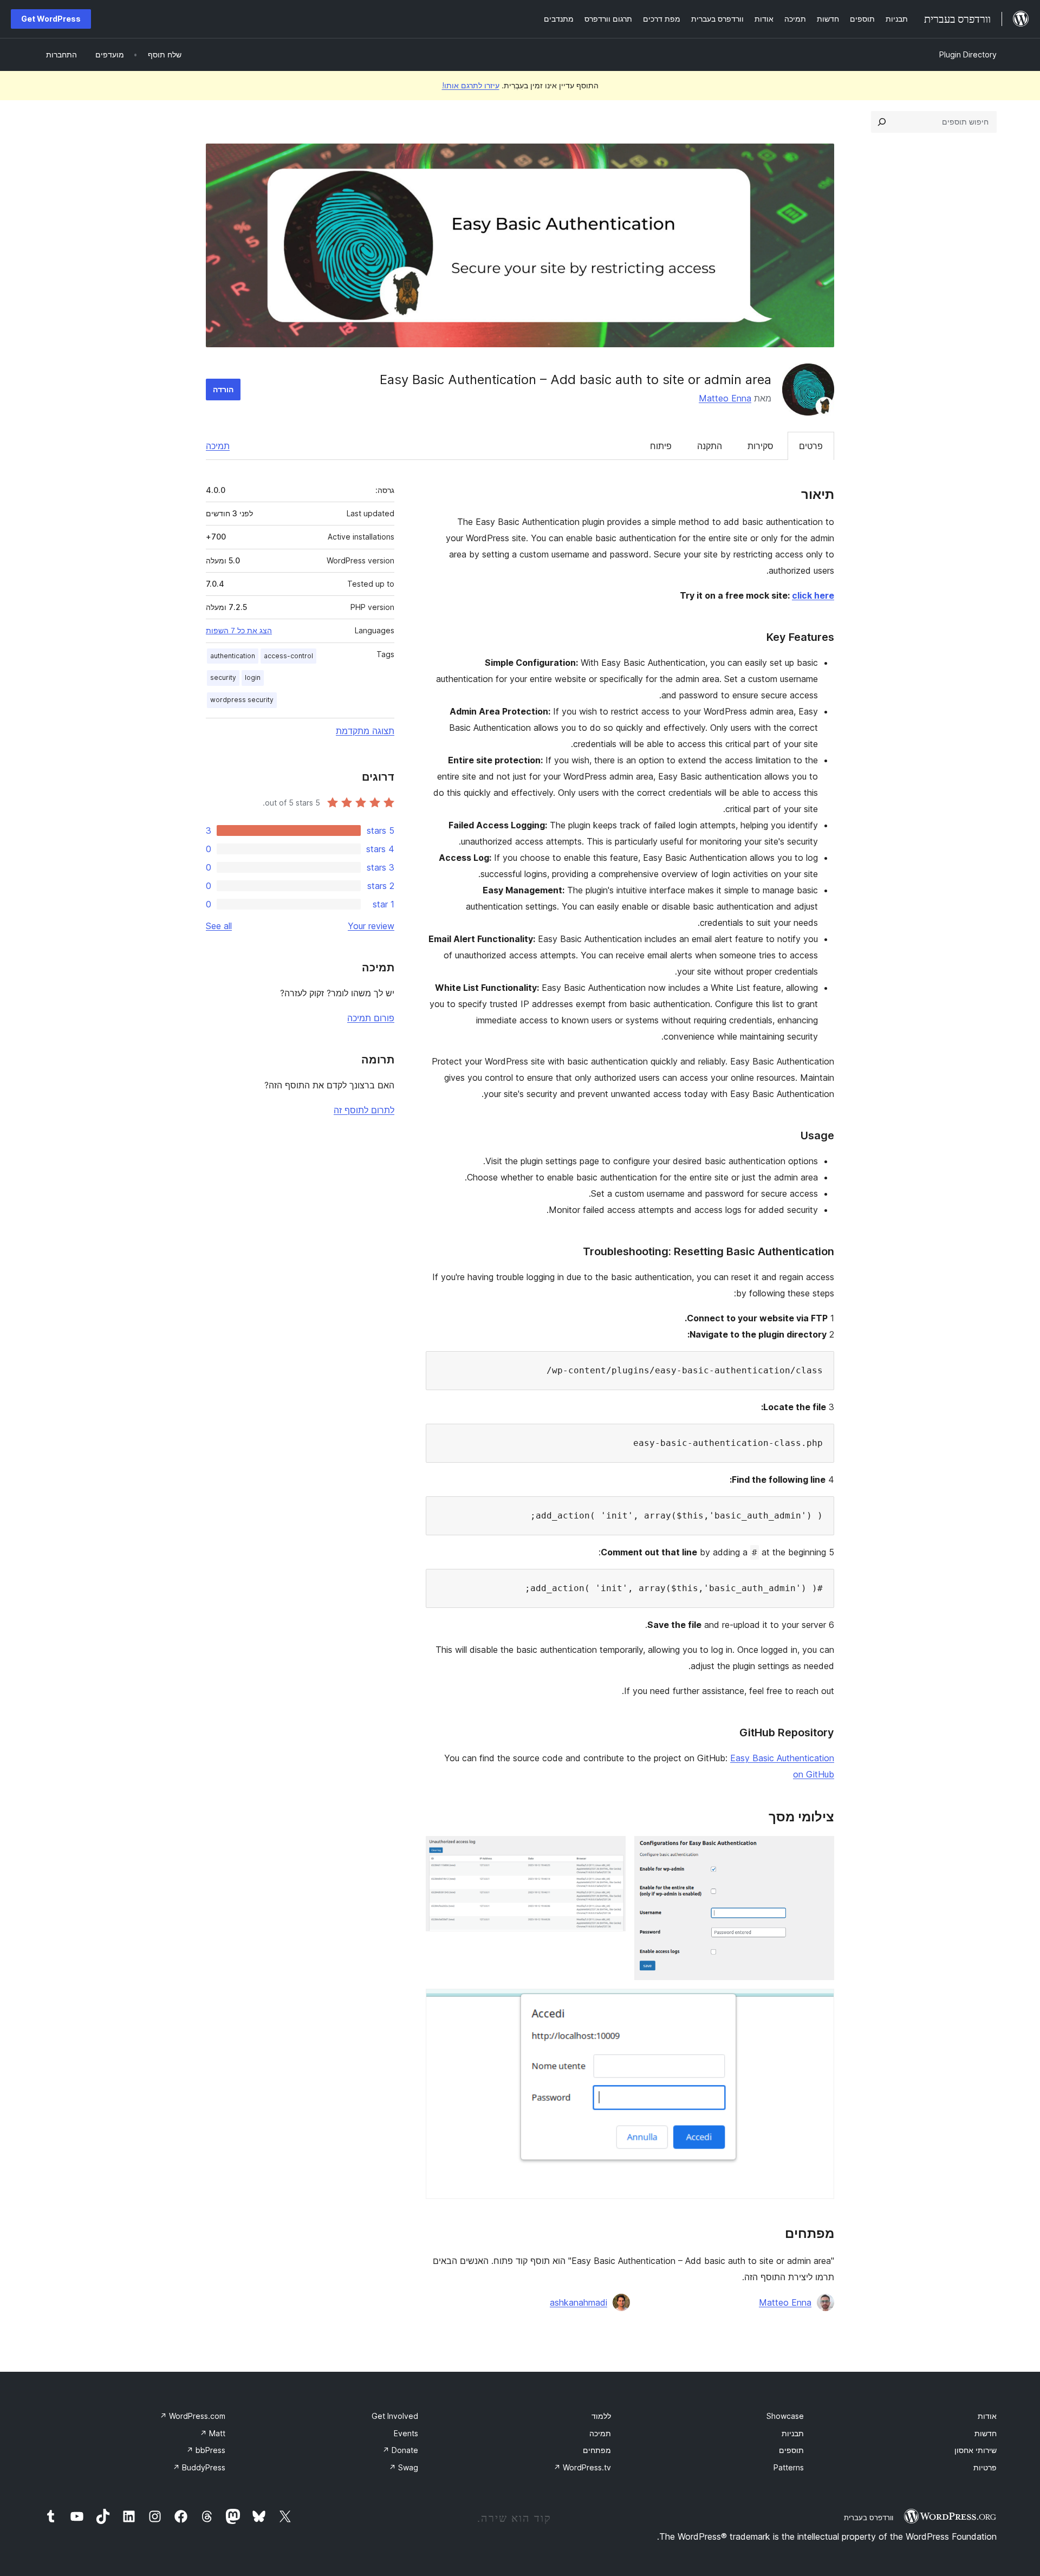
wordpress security (242, 700)
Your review (371, 926)
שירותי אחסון (976, 2450)
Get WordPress (51, 19)
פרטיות (985, 2467)
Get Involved (395, 2416)
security (223, 677)
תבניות (793, 2433)
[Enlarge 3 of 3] (820, 2003)
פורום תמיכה (371, 1018)
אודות (987, 2416)
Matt (213, 2433)
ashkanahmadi (578, 2302)
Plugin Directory (968, 54)
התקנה (710, 446)
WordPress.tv (582, 2467)
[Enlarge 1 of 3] (820, 1851)
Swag (404, 2467)
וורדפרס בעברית (869, 2517)
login (253, 677)
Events (406, 2433)
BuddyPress (199, 2467)
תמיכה (218, 446)
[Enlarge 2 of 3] (611, 1851)
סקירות (760, 446)
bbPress (206, 2450)
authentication (233, 656)
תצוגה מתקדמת (365, 731)
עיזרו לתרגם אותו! (471, 85)
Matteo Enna (725, 398)
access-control (288, 656)
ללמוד (601, 2416)
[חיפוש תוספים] (882, 122)
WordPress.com (193, 2416)
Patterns (789, 2467)
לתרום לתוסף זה (364, 1110)
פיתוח (661, 446)
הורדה (223, 389)
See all (219, 926)
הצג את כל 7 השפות (239, 631)
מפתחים (597, 2450)
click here (813, 595)
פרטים (811, 446)
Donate (400, 2450)
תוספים (791, 2450)
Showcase (785, 2416)
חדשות (986, 2433)
